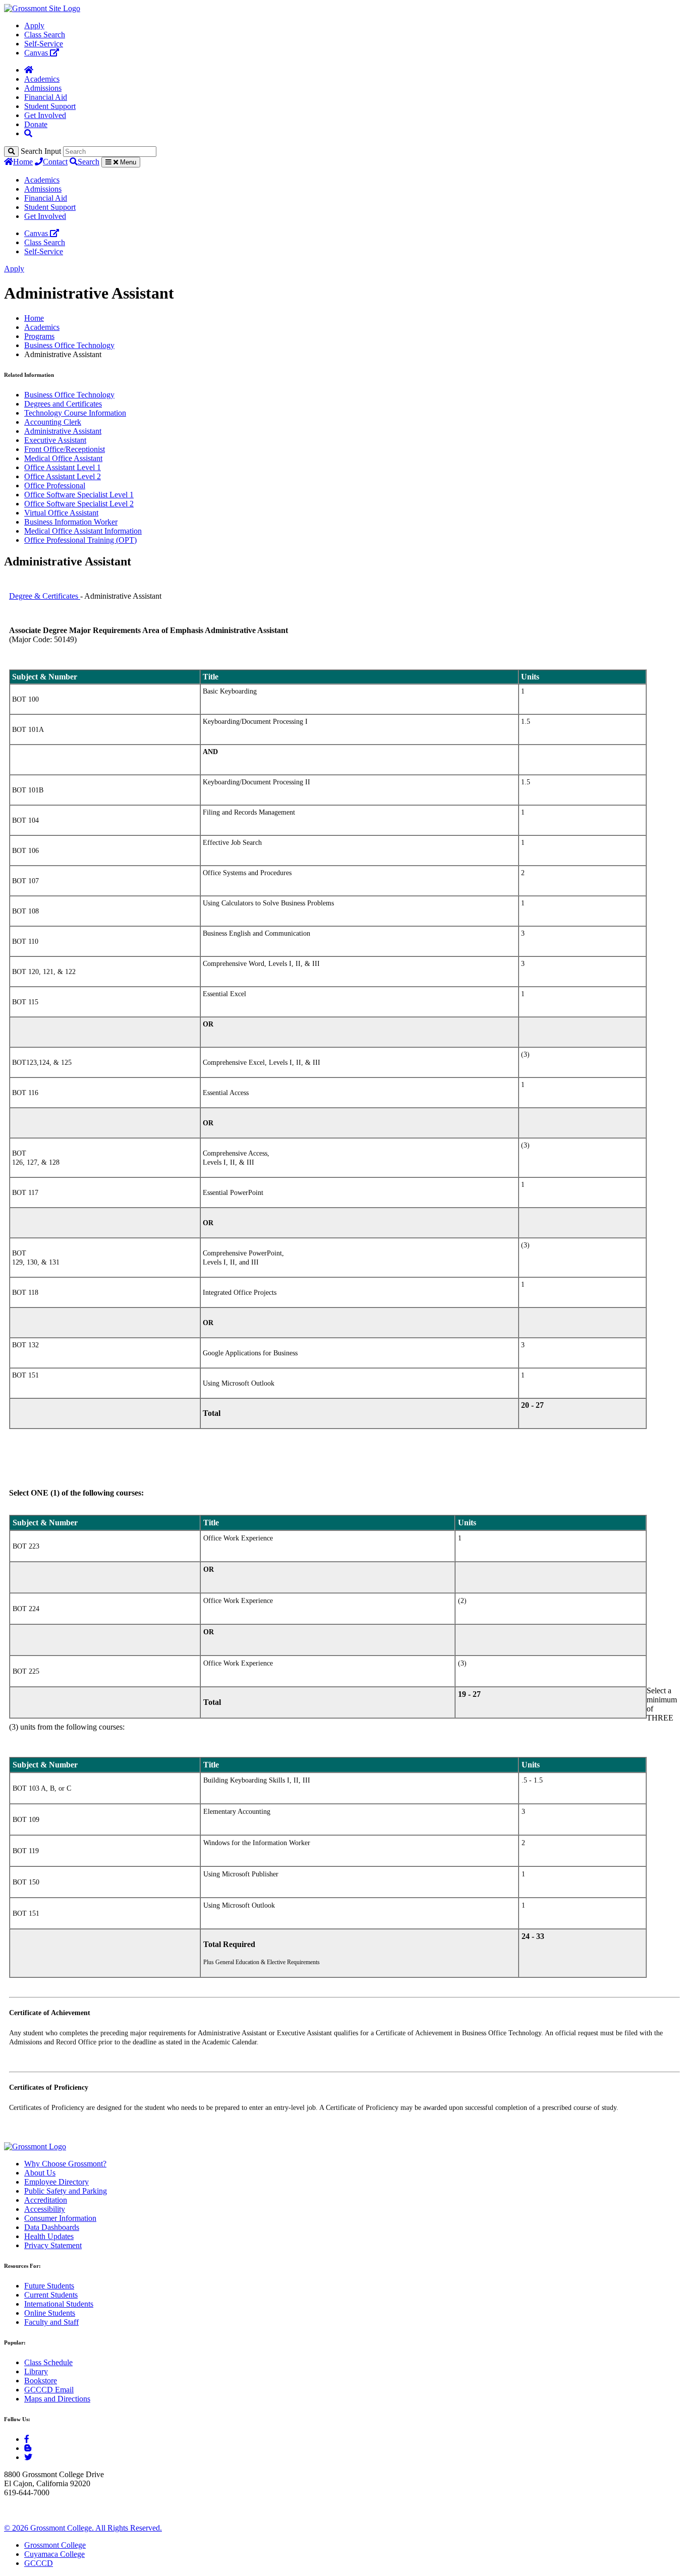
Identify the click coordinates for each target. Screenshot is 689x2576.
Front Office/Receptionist (65, 449)
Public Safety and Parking (66, 2191)
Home (23, 162)
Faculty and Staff (51, 2322)
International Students (59, 2304)
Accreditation (46, 2200)
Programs (39, 336)
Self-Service (44, 44)
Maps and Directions (57, 2399)
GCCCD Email (49, 2390)
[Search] (11, 152)
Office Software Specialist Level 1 (79, 495)
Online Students (50, 2313)
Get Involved (45, 115)
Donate (36, 124)
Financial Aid (46, 97)
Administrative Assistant (63, 431)
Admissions (43, 88)
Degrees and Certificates (63, 404)
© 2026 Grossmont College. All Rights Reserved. (83, 2528)
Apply (34, 25)
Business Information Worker (71, 522)
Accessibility (45, 2209)
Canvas (37, 53)
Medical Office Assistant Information (83, 531)
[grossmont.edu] (42, 8)
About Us (40, 2173)
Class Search (45, 35)
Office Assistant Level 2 (63, 476)
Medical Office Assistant (63, 458)
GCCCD (39, 2563)
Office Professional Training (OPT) (80, 540)
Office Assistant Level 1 (63, 467)
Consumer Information (60, 2218)
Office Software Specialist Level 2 (79, 504)
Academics (42, 79)
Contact (55, 162)
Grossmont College (55, 2545)
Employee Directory (56, 2182)
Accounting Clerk (53, 422)
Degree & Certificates (44, 596)
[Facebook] (27, 2439)
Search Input (41, 151)
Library (36, 2371)
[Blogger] (28, 2448)
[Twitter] (28, 2457)
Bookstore (41, 2381)
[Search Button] (28, 133)
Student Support (50, 106)
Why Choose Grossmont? (65, 2164)
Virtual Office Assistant (61, 513)
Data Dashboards (52, 2227)
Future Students (49, 2286)
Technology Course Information (75, 413)
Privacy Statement (53, 2245)
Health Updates (49, 2236)
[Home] (29, 70)
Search (89, 162)
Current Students (51, 2295)
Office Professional (55, 485)
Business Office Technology (69, 345)
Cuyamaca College (54, 2554)
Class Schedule (48, 2362)
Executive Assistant (55, 440)
